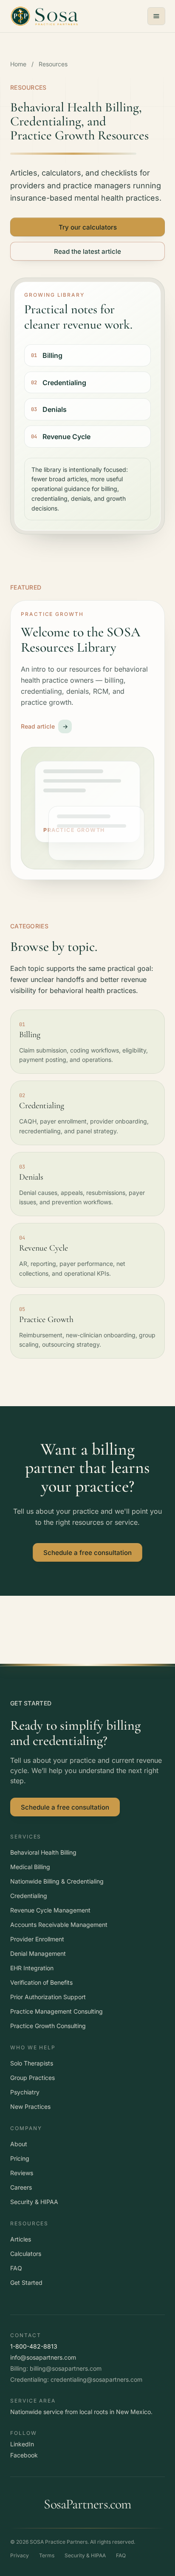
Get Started (26, 2282)
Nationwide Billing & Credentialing (57, 1881)
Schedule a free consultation (87, 1552)
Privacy (20, 2555)
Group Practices (32, 2078)
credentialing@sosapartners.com (96, 2379)
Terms (47, 2555)
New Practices (30, 2106)
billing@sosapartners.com (66, 2368)
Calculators (26, 2254)
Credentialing (29, 1896)
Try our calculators (88, 227)
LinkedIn (22, 2444)
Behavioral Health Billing (43, 1852)
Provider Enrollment (37, 1939)
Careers (21, 2187)
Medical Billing (30, 1867)
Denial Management (38, 1953)
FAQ (16, 2268)
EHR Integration (32, 1968)
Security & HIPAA (34, 2202)
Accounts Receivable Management (59, 1925)
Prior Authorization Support (48, 1997)
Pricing (20, 2158)
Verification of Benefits (41, 1982)
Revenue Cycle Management (50, 1910)
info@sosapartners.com (43, 2357)
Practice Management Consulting (56, 2011)
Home (18, 64)
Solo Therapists (32, 2063)
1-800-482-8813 (34, 2346)
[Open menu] (156, 16)
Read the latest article (87, 251)
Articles (21, 2239)
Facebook (24, 2455)
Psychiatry (25, 2092)
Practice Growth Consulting (48, 2026)
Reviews (22, 2173)
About (19, 2144)
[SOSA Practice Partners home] (44, 16)
